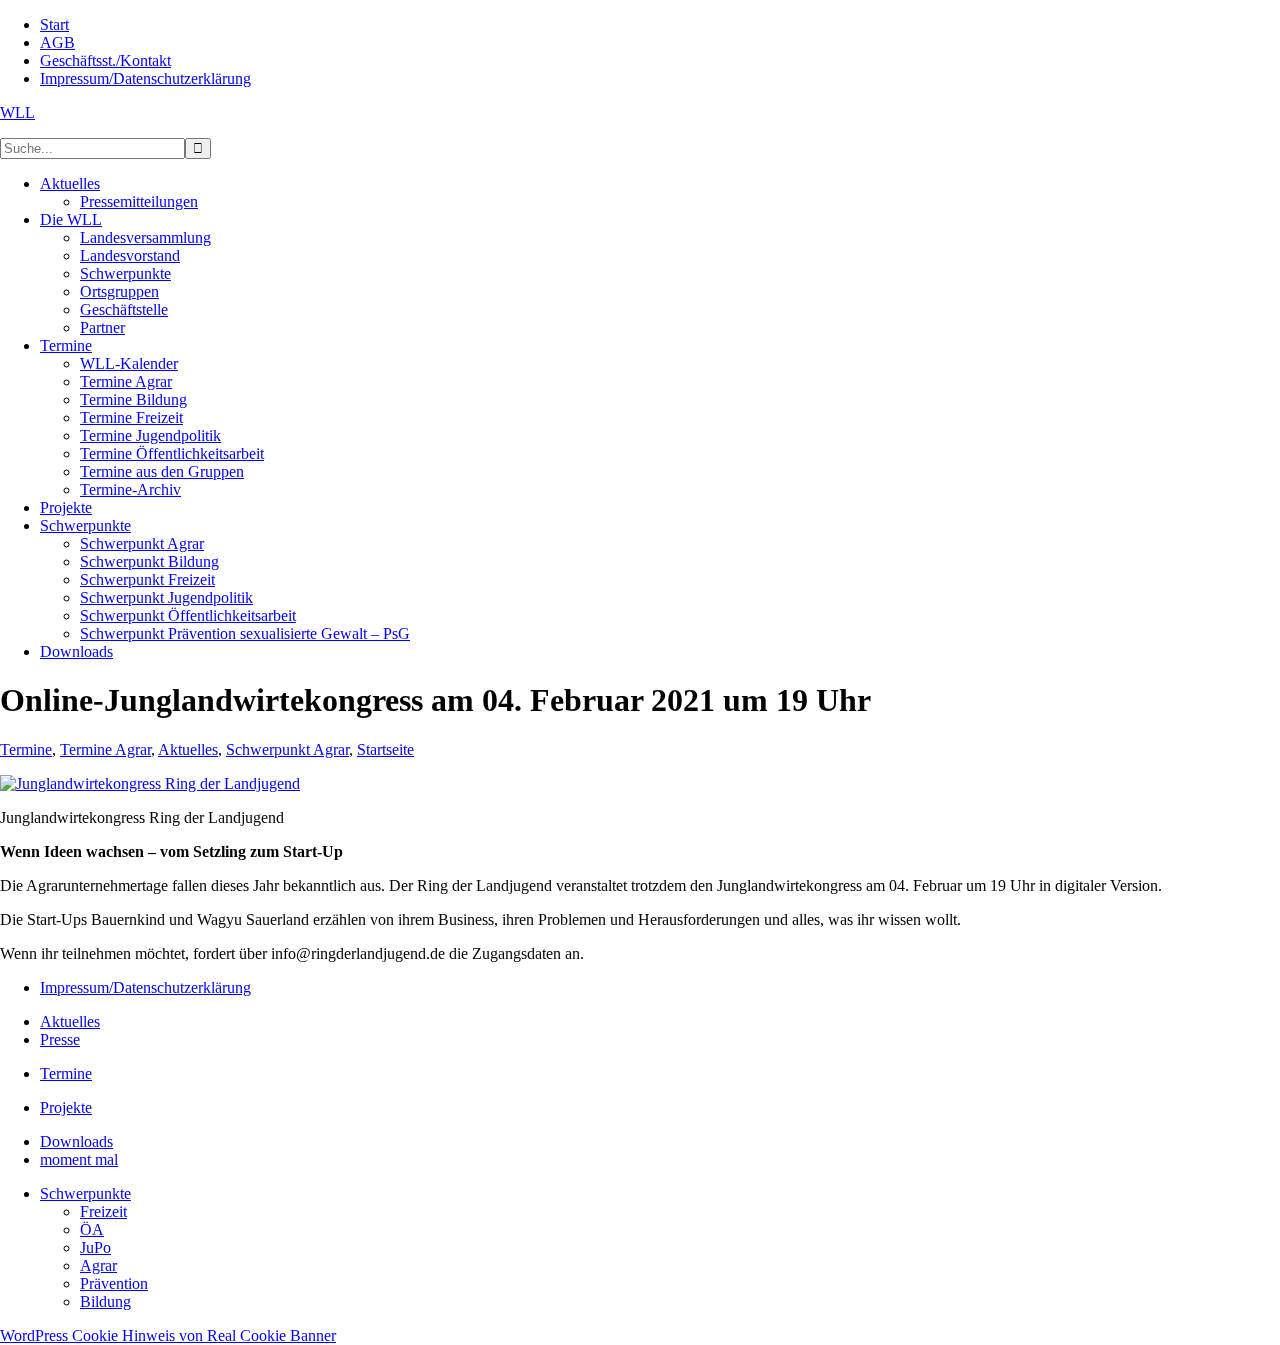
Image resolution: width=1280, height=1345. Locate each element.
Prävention (114, 1283)
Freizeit (103, 1211)
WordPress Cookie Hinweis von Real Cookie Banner (168, 1335)
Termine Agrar (105, 749)
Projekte (66, 1107)
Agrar (98, 1265)
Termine (26, 749)
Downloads (76, 1141)
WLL (17, 112)
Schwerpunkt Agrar (287, 749)
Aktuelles (188, 749)
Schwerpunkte (85, 1193)
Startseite (385, 749)
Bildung (105, 1301)
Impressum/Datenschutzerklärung (145, 987)
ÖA (92, 1229)
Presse (60, 1039)
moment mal (79, 1159)
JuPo (95, 1247)
